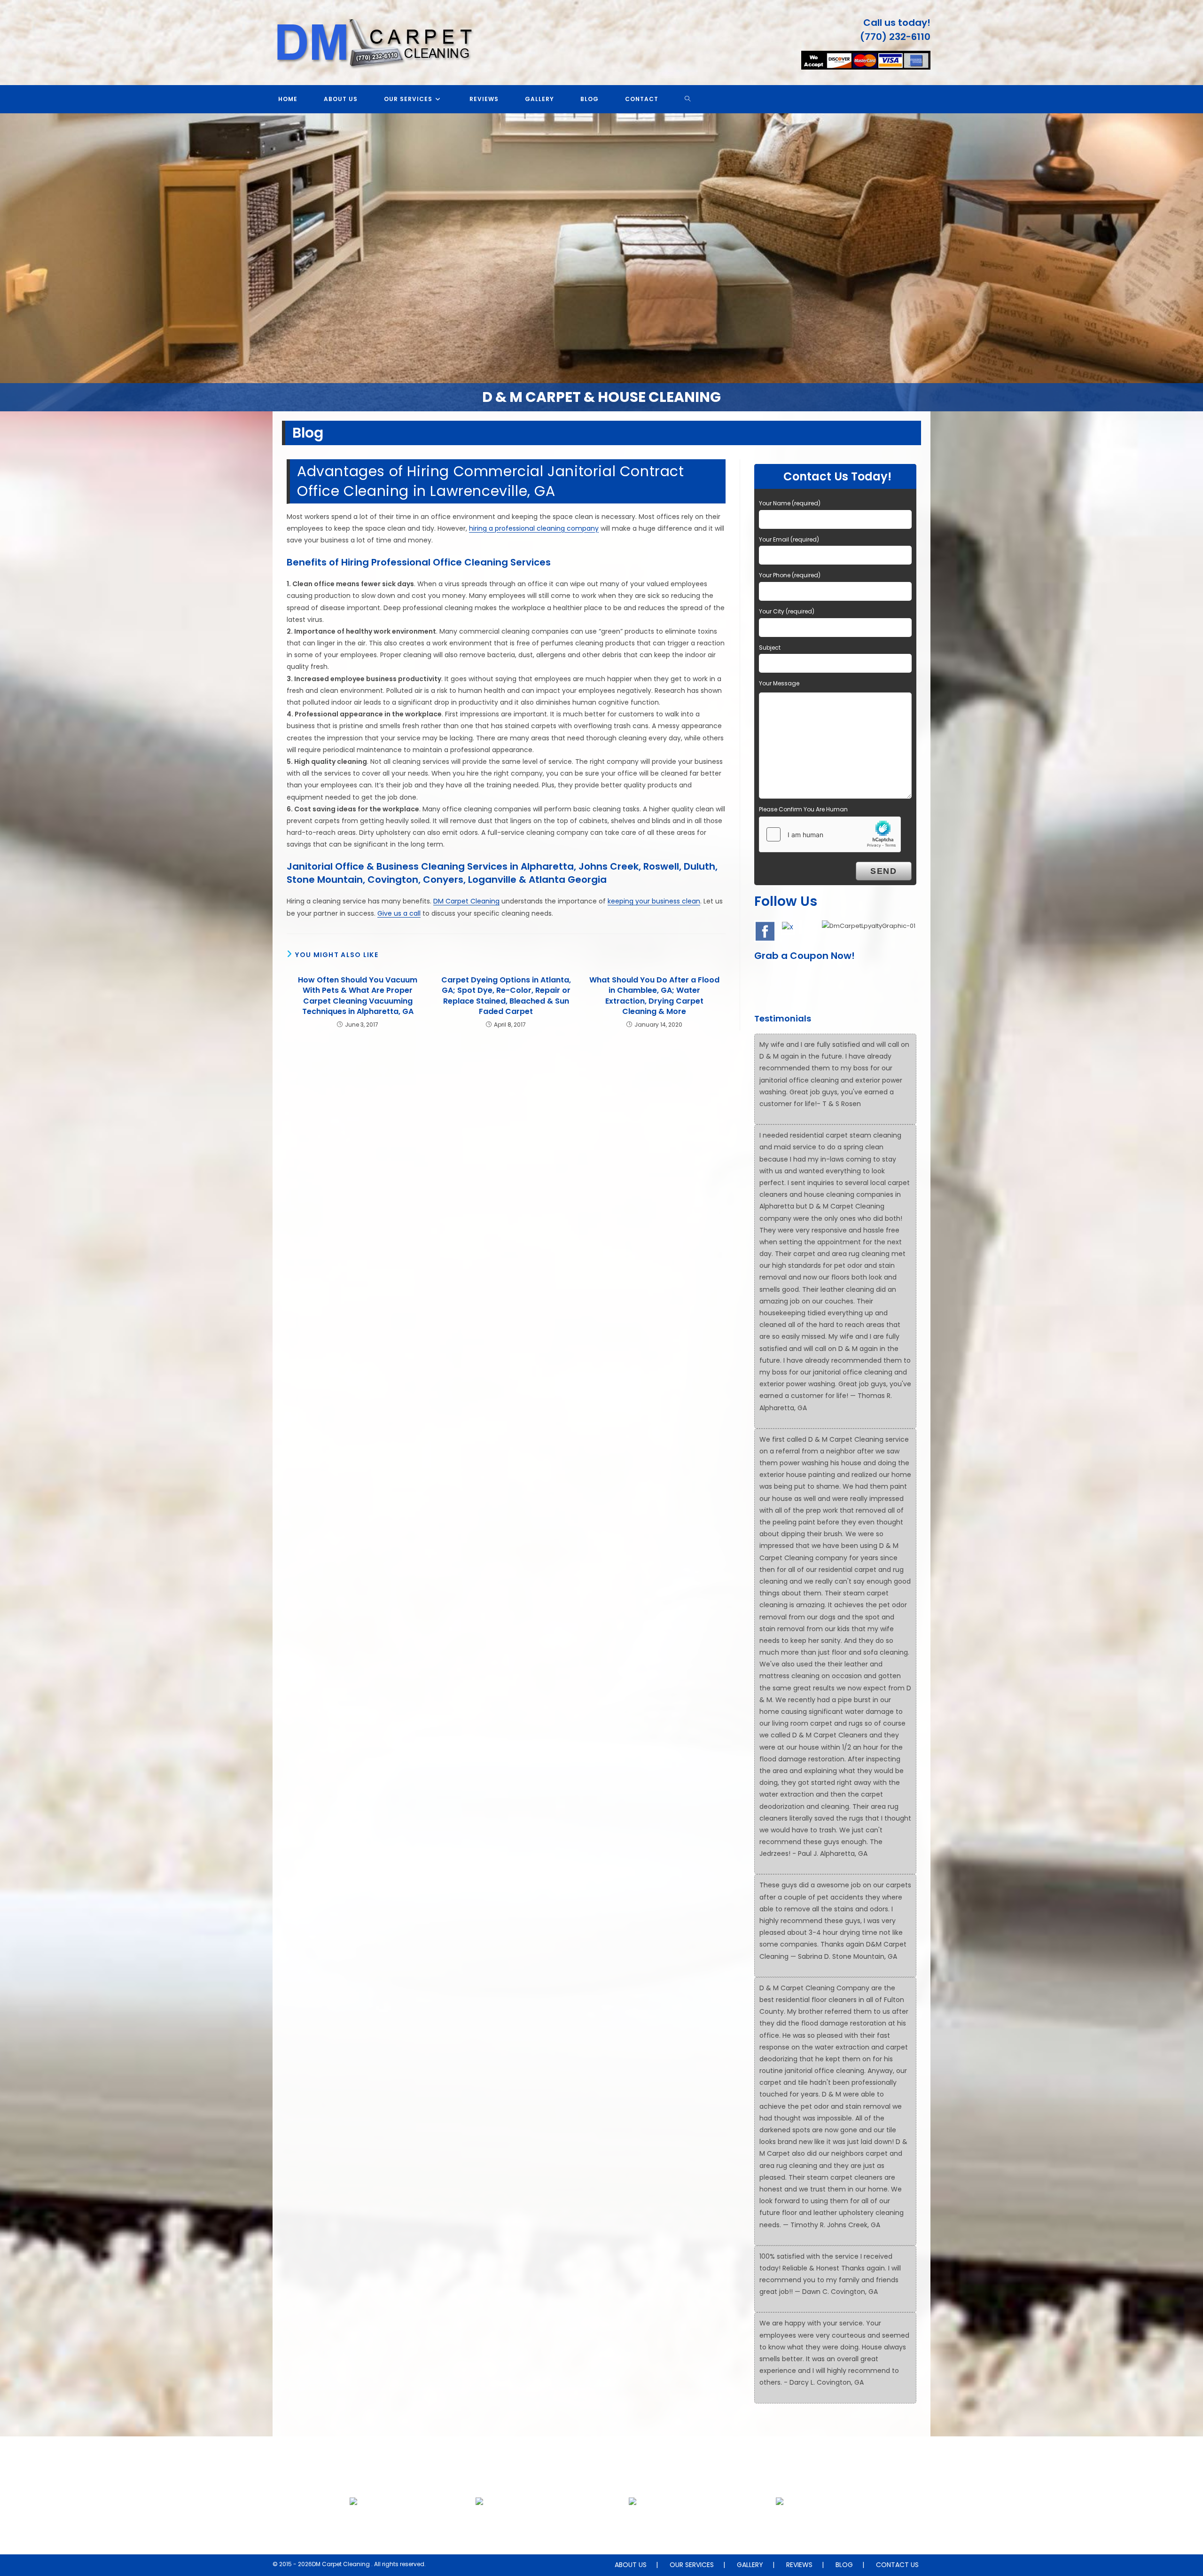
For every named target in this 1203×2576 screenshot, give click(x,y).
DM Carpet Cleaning (466, 901)
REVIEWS (799, 2565)
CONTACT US (897, 2565)
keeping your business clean (654, 901)
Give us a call (399, 913)
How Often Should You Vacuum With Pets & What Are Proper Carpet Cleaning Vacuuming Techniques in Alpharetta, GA (358, 996)
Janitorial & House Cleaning (633, 2524)
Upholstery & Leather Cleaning (479, 2524)
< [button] (12, 260)
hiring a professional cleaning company (534, 528)
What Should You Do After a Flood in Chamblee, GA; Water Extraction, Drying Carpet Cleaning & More (654, 996)
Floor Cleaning (353, 2524)
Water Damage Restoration (780, 2524)
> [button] (1191, 260)
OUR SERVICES (692, 2565)
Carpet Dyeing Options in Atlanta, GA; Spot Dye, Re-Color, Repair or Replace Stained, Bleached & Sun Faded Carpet (506, 996)
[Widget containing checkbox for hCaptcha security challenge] (830, 834)
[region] (601, 262)
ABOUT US (631, 2565)
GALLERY (750, 2565)
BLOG (844, 2565)
